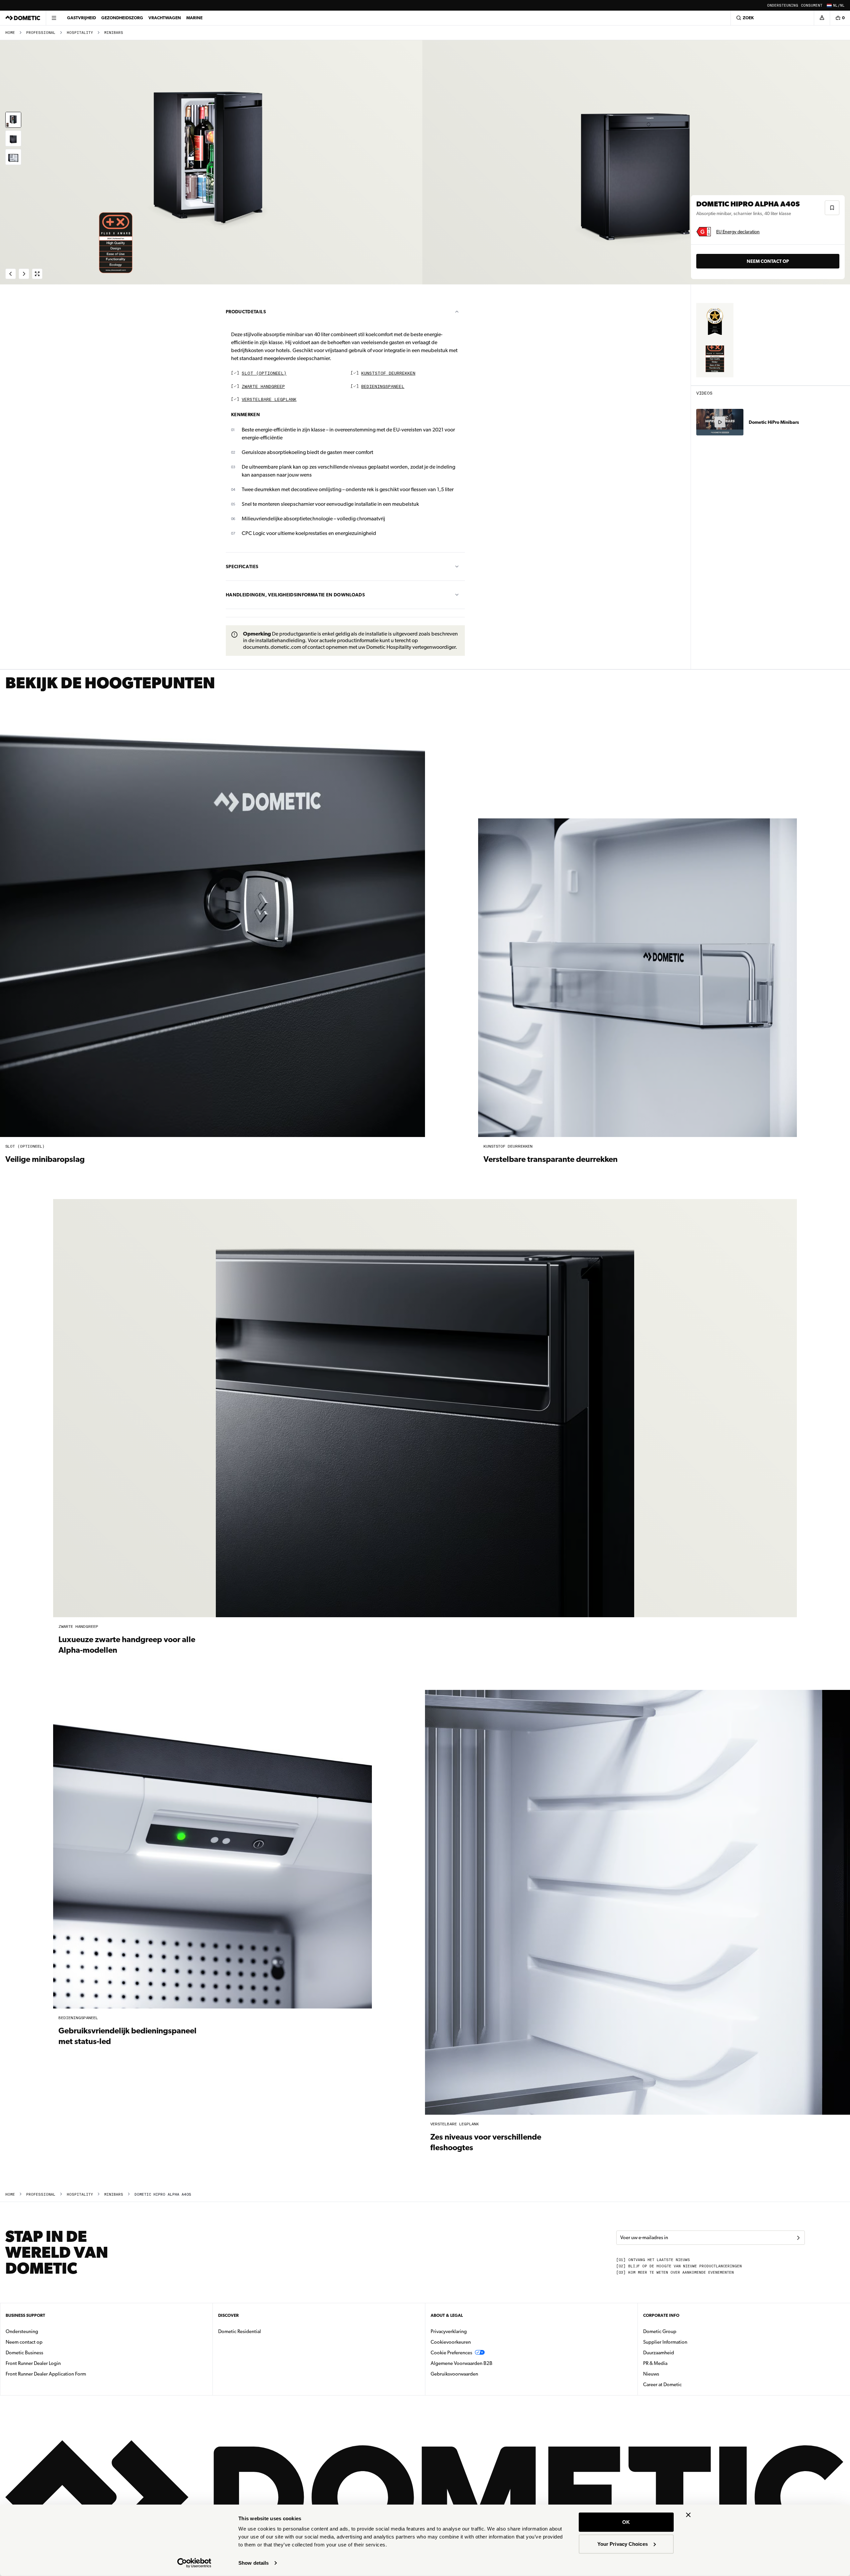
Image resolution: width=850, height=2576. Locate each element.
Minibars (114, 33)
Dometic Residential (260, 2331)
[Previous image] (212, 162)
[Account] (822, 18)
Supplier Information (665, 2342)
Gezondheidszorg (122, 18)
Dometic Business (45, 2352)
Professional (41, 33)
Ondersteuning (783, 5)
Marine (194, 18)
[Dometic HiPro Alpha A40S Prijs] (715, 322)
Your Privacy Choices (623, 2544)
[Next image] (637, 162)
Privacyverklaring (449, 2331)
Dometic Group (681, 2331)
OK (626, 2522)
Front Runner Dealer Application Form (46, 2374)
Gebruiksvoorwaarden (454, 2374)
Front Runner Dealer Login (33, 2363)
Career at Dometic (683, 2384)
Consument (812, 5)
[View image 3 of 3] (13, 157)
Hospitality (80, 33)
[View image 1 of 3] (13, 120)
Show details (254, 2563)
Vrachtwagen (165, 18)
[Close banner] (688, 2515)
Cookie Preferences (451, 2353)
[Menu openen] (54, 18)
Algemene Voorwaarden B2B (462, 2363)
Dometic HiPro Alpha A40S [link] (163, 2195)
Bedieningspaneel (383, 387)
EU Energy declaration (738, 232)
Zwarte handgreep (263, 387)
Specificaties (242, 567)
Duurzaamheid (659, 2353)
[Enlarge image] (37, 274)
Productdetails (246, 312)
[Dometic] (23, 18)
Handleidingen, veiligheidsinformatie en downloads (295, 595)
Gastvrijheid (82, 18)
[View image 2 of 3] (13, 138)
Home (10, 33)
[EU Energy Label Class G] (704, 232)
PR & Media (676, 2363)
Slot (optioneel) (264, 374)
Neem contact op (768, 261)
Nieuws (672, 2374)
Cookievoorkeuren (451, 2342)
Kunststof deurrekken (388, 374)
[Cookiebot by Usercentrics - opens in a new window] (194, 2563)
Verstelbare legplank (269, 400)
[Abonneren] (798, 2238)
